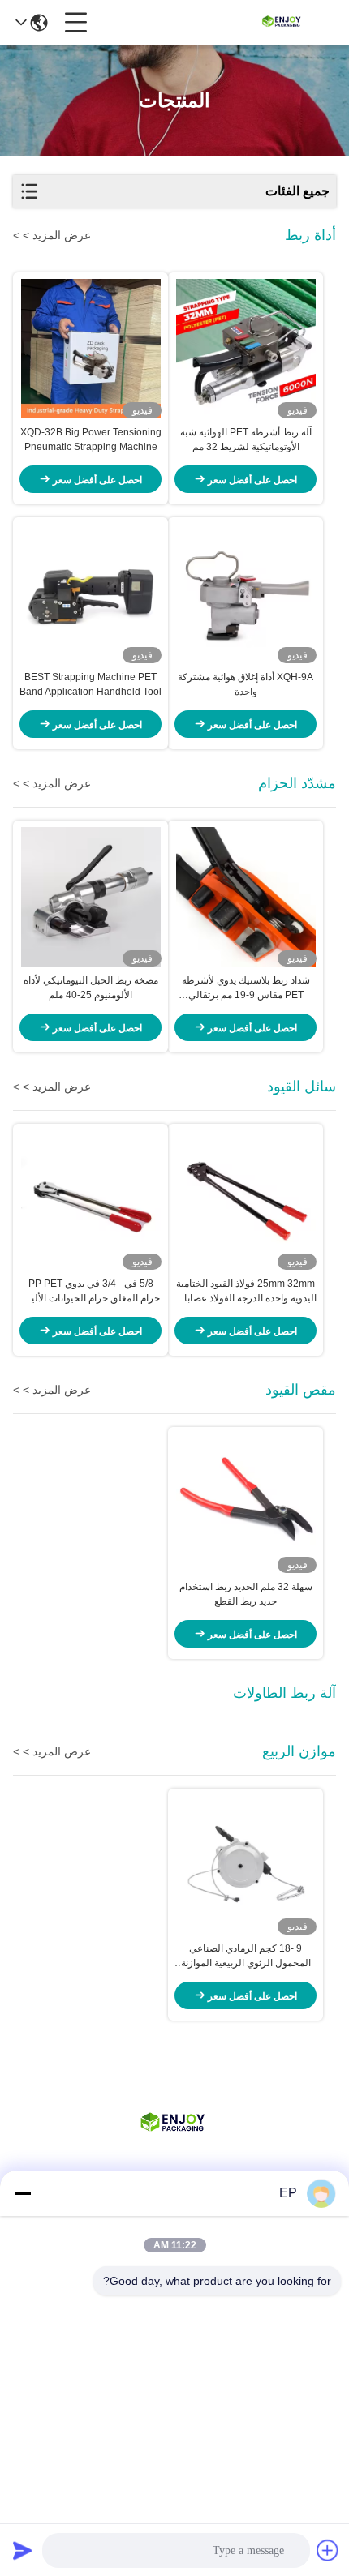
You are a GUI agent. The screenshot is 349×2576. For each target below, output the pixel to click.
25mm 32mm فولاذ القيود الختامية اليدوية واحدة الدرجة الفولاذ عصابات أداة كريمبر (246, 1292)
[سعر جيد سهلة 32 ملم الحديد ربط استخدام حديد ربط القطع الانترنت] (246, 1503)
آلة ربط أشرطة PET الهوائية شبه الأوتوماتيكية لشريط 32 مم (246, 439)
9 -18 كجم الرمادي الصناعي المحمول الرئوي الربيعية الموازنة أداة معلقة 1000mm (246, 1957)
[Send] (23, 2550)
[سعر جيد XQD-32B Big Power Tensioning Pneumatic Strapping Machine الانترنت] (90, 349)
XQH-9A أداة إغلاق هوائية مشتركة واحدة (246, 684)
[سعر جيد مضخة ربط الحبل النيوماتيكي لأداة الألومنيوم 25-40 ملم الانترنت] (90, 897)
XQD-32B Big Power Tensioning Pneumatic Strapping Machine (91, 439)
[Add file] (328, 2550)
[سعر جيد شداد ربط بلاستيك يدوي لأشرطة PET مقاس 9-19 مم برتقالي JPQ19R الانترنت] (246, 897)
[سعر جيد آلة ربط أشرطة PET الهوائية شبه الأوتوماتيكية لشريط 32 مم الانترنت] (246, 349)
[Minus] (23, 2193)
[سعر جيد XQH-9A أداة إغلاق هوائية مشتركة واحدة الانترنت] (246, 594)
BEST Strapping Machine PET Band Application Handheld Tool (90, 684)
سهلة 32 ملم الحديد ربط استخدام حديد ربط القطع (246, 1594)
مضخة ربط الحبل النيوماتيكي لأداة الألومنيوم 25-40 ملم (91, 988)
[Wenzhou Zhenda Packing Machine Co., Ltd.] (282, 23)
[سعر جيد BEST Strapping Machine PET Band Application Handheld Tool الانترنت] (90, 594)
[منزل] (174, 2144)
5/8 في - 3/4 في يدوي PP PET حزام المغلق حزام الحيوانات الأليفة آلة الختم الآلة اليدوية (91, 1292)
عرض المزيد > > (52, 235)
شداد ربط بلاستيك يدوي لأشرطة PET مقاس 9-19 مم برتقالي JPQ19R (246, 988)
